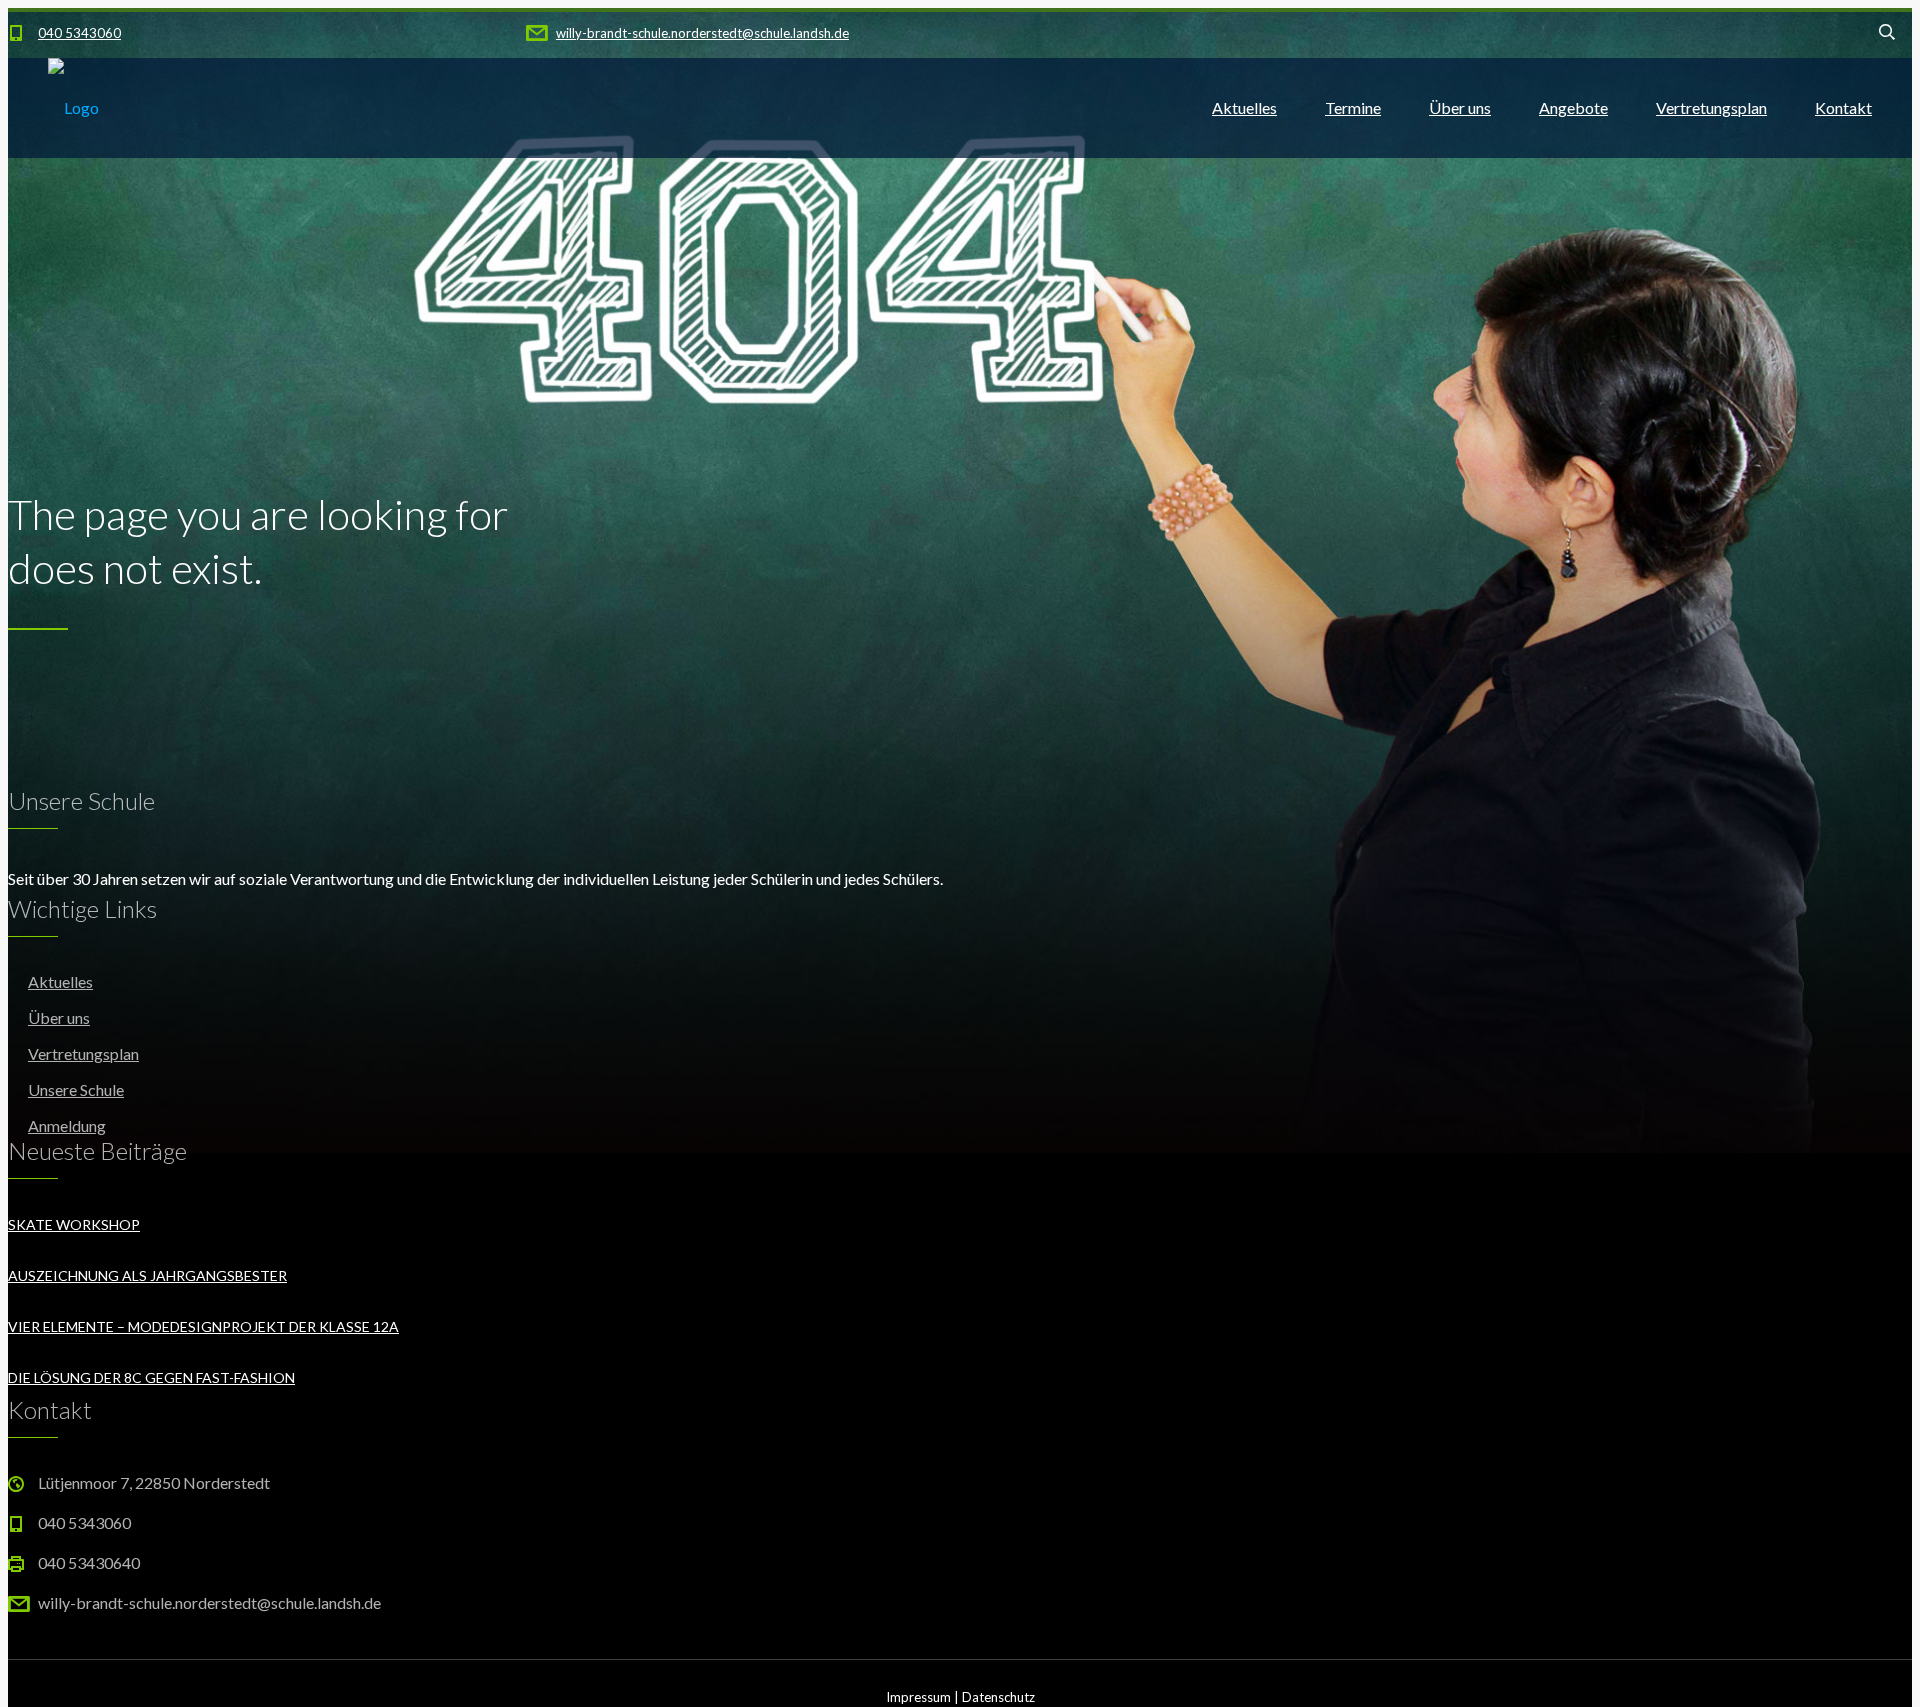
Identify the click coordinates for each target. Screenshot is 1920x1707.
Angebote (1573, 107)
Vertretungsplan (1711, 107)
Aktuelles (1244, 107)
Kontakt (1843, 107)
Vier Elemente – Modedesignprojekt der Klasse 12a (203, 1326)
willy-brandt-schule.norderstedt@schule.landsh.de (702, 33)
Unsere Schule (76, 1089)
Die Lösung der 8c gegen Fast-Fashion (151, 1377)
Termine (1353, 107)
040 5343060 (79, 33)
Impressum (918, 1697)
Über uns (1460, 107)
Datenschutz (998, 1697)
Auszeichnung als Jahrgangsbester (147, 1275)
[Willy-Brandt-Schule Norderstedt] (73, 108)
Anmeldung (67, 1125)
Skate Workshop (74, 1224)
